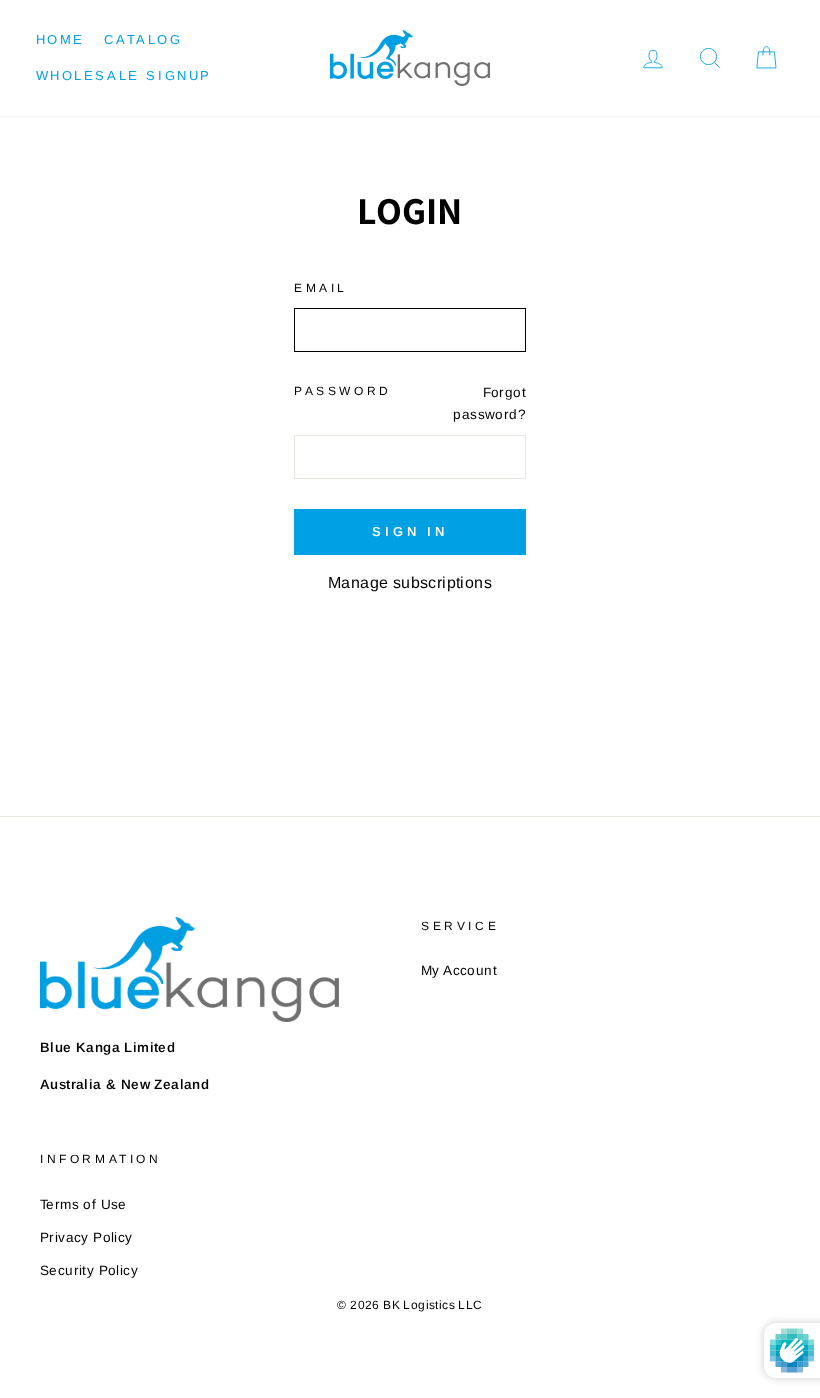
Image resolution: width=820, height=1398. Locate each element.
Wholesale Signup (124, 75)
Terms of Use (83, 1204)
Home (60, 39)
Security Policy (89, 1270)
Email (321, 288)
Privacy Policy (86, 1237)
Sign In (410, 531)
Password (343, 391)
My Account (459, 970)
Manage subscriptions (410, 582)
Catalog (143, 39)
